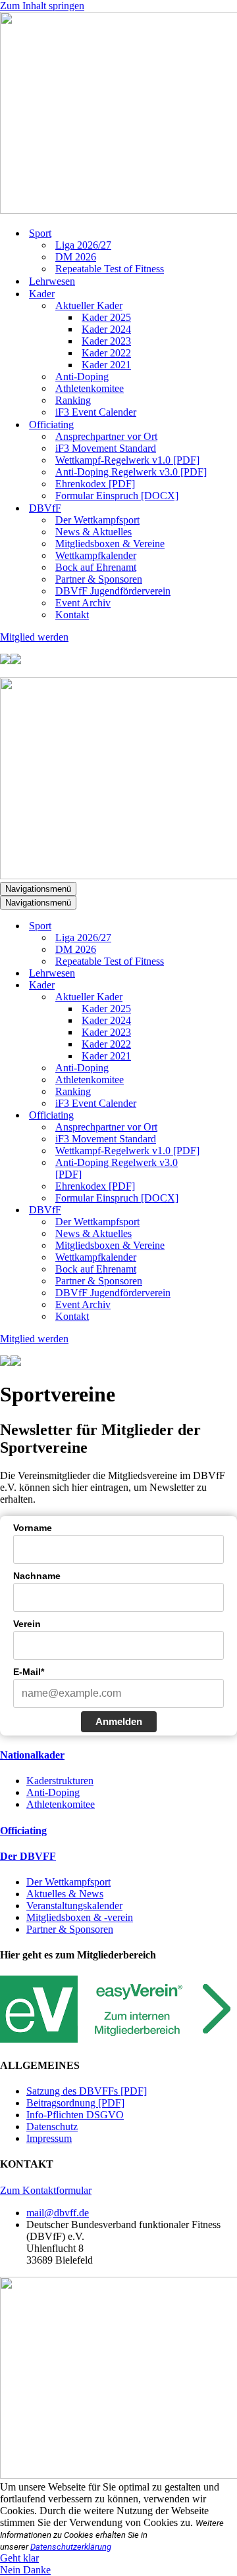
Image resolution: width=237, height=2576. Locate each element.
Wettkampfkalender (96, 555)
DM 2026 (76, 257)
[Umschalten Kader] (230, 985)
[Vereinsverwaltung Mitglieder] (118, 2039)
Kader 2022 (106, 353)
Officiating (23, 1831)
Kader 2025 (106, 317)
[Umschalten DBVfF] (230, 1210)
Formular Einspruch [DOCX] (117, 496)
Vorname (33, 1528)
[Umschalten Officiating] (230, 1116)
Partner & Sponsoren (99, 579)
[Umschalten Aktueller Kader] (230, 997)
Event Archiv (83, 603)
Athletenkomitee (90, 388)
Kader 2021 (106, 365)
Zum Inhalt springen (42, 6)
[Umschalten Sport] (230, 926)
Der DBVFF (28, 1856)
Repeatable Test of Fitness (110, 269)
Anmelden (119, 1721)
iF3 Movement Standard (106, 448)
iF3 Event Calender (96, 412)
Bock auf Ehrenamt (96, 567)
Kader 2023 (106, 341)
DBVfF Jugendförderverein (113, 591)
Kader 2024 (106, 329)
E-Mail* (29, 1672)
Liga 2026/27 (83, 245)
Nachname (37, 1576)
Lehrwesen (52, 281)
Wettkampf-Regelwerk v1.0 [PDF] (127, 460)
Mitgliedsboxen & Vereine (110, 544)
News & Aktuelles (93, 532)
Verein (27, 1624)
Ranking (73, 400)
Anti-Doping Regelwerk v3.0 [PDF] (131, 472)
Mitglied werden (34, 637)
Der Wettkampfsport (97, 520)
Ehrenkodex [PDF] (95, 484)
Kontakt (72, 615)
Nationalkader (32, 1755)
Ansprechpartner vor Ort (106, 436)
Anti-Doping (82, 377)
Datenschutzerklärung (71, 2547)
